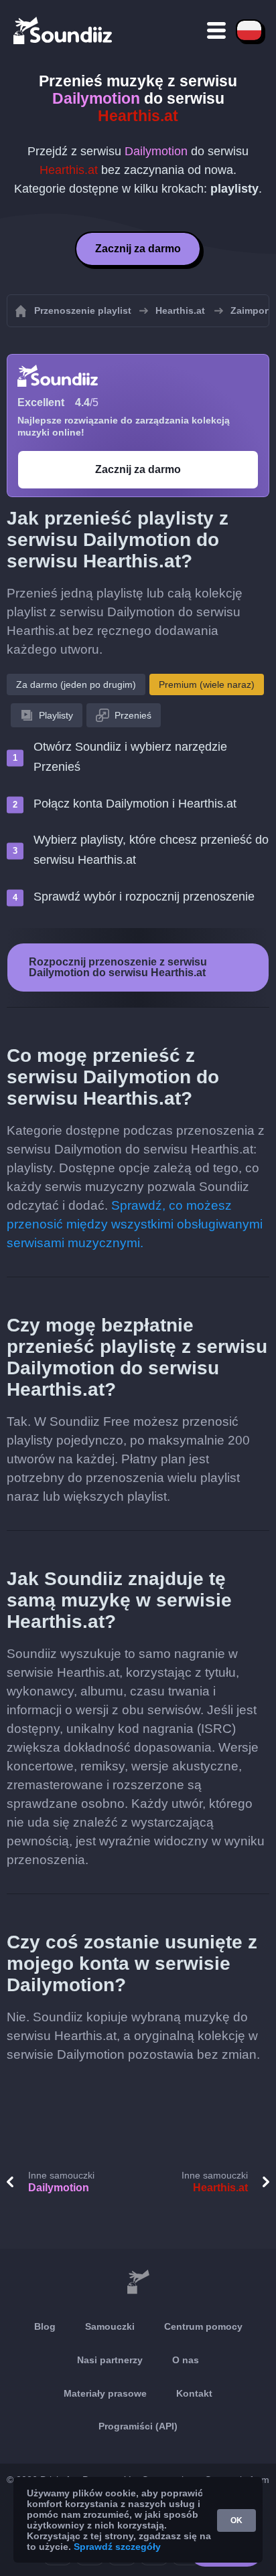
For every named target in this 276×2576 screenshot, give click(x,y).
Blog (45, 2326)
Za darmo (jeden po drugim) (76, 684)
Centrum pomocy (203, 2326)
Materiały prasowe (105, 2393)
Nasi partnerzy (110, 2360)
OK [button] (236, 2520)
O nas (186, 2360)
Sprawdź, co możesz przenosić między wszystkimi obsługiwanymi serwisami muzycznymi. (135, 1224)
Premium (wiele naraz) (207, 684)
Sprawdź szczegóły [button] (117, 2547)
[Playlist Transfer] (64, 30)
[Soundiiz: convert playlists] (138, 2282)
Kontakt (194, 2393)
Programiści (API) (138, 2426)
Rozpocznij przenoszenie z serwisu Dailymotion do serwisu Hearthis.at (118, 967)
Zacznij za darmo (138, 249)
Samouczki (110, 2326)
